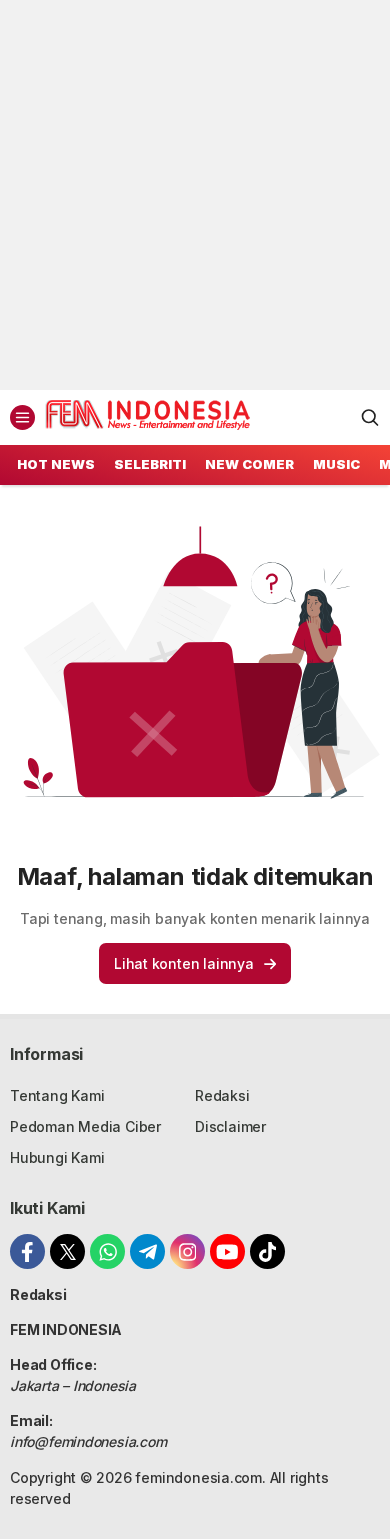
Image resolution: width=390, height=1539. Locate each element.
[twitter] (67, 1251)
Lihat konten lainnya (184, 963)
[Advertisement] (195, 195)
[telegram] (147, 1251)
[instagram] (187, 1251)
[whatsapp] (107, 1251)
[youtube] (227, 1251)
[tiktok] (267, 1251)
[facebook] (27, 1251)
